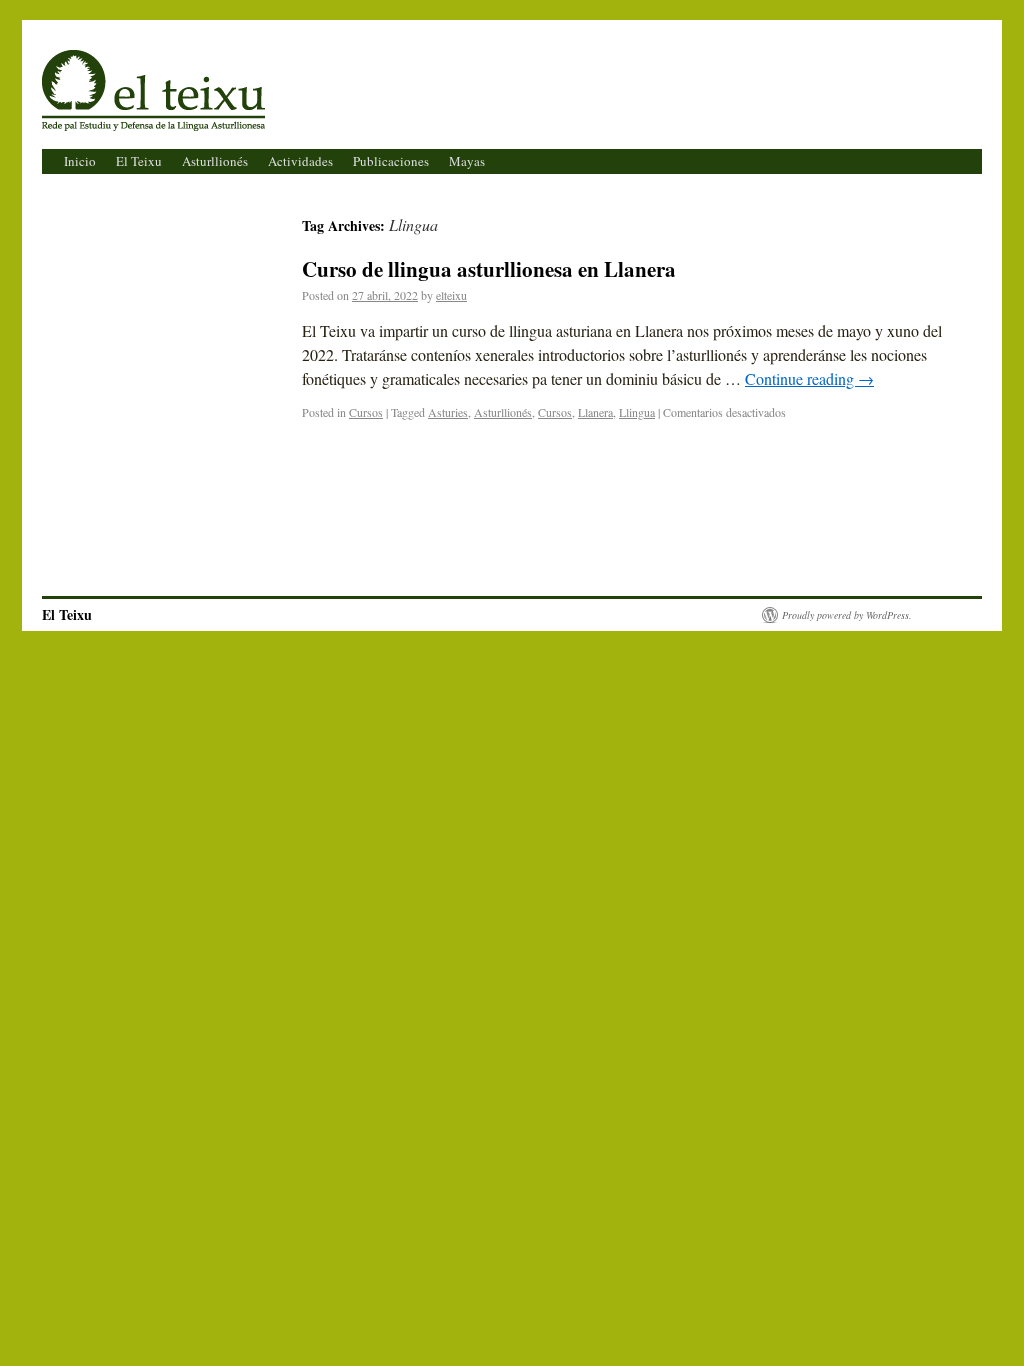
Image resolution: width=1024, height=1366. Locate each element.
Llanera (595, 412)
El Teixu (95, 70)
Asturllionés (215, 161)
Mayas (467, 161)
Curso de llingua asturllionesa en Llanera (489, 269)
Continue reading (809, 378)
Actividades (300, 161)
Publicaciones (391, 161)
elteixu (451, 295)
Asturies (448, 412)
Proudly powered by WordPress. (847, 615)
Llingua (637, 412)
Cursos (366, 412)
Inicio (80, 161)
